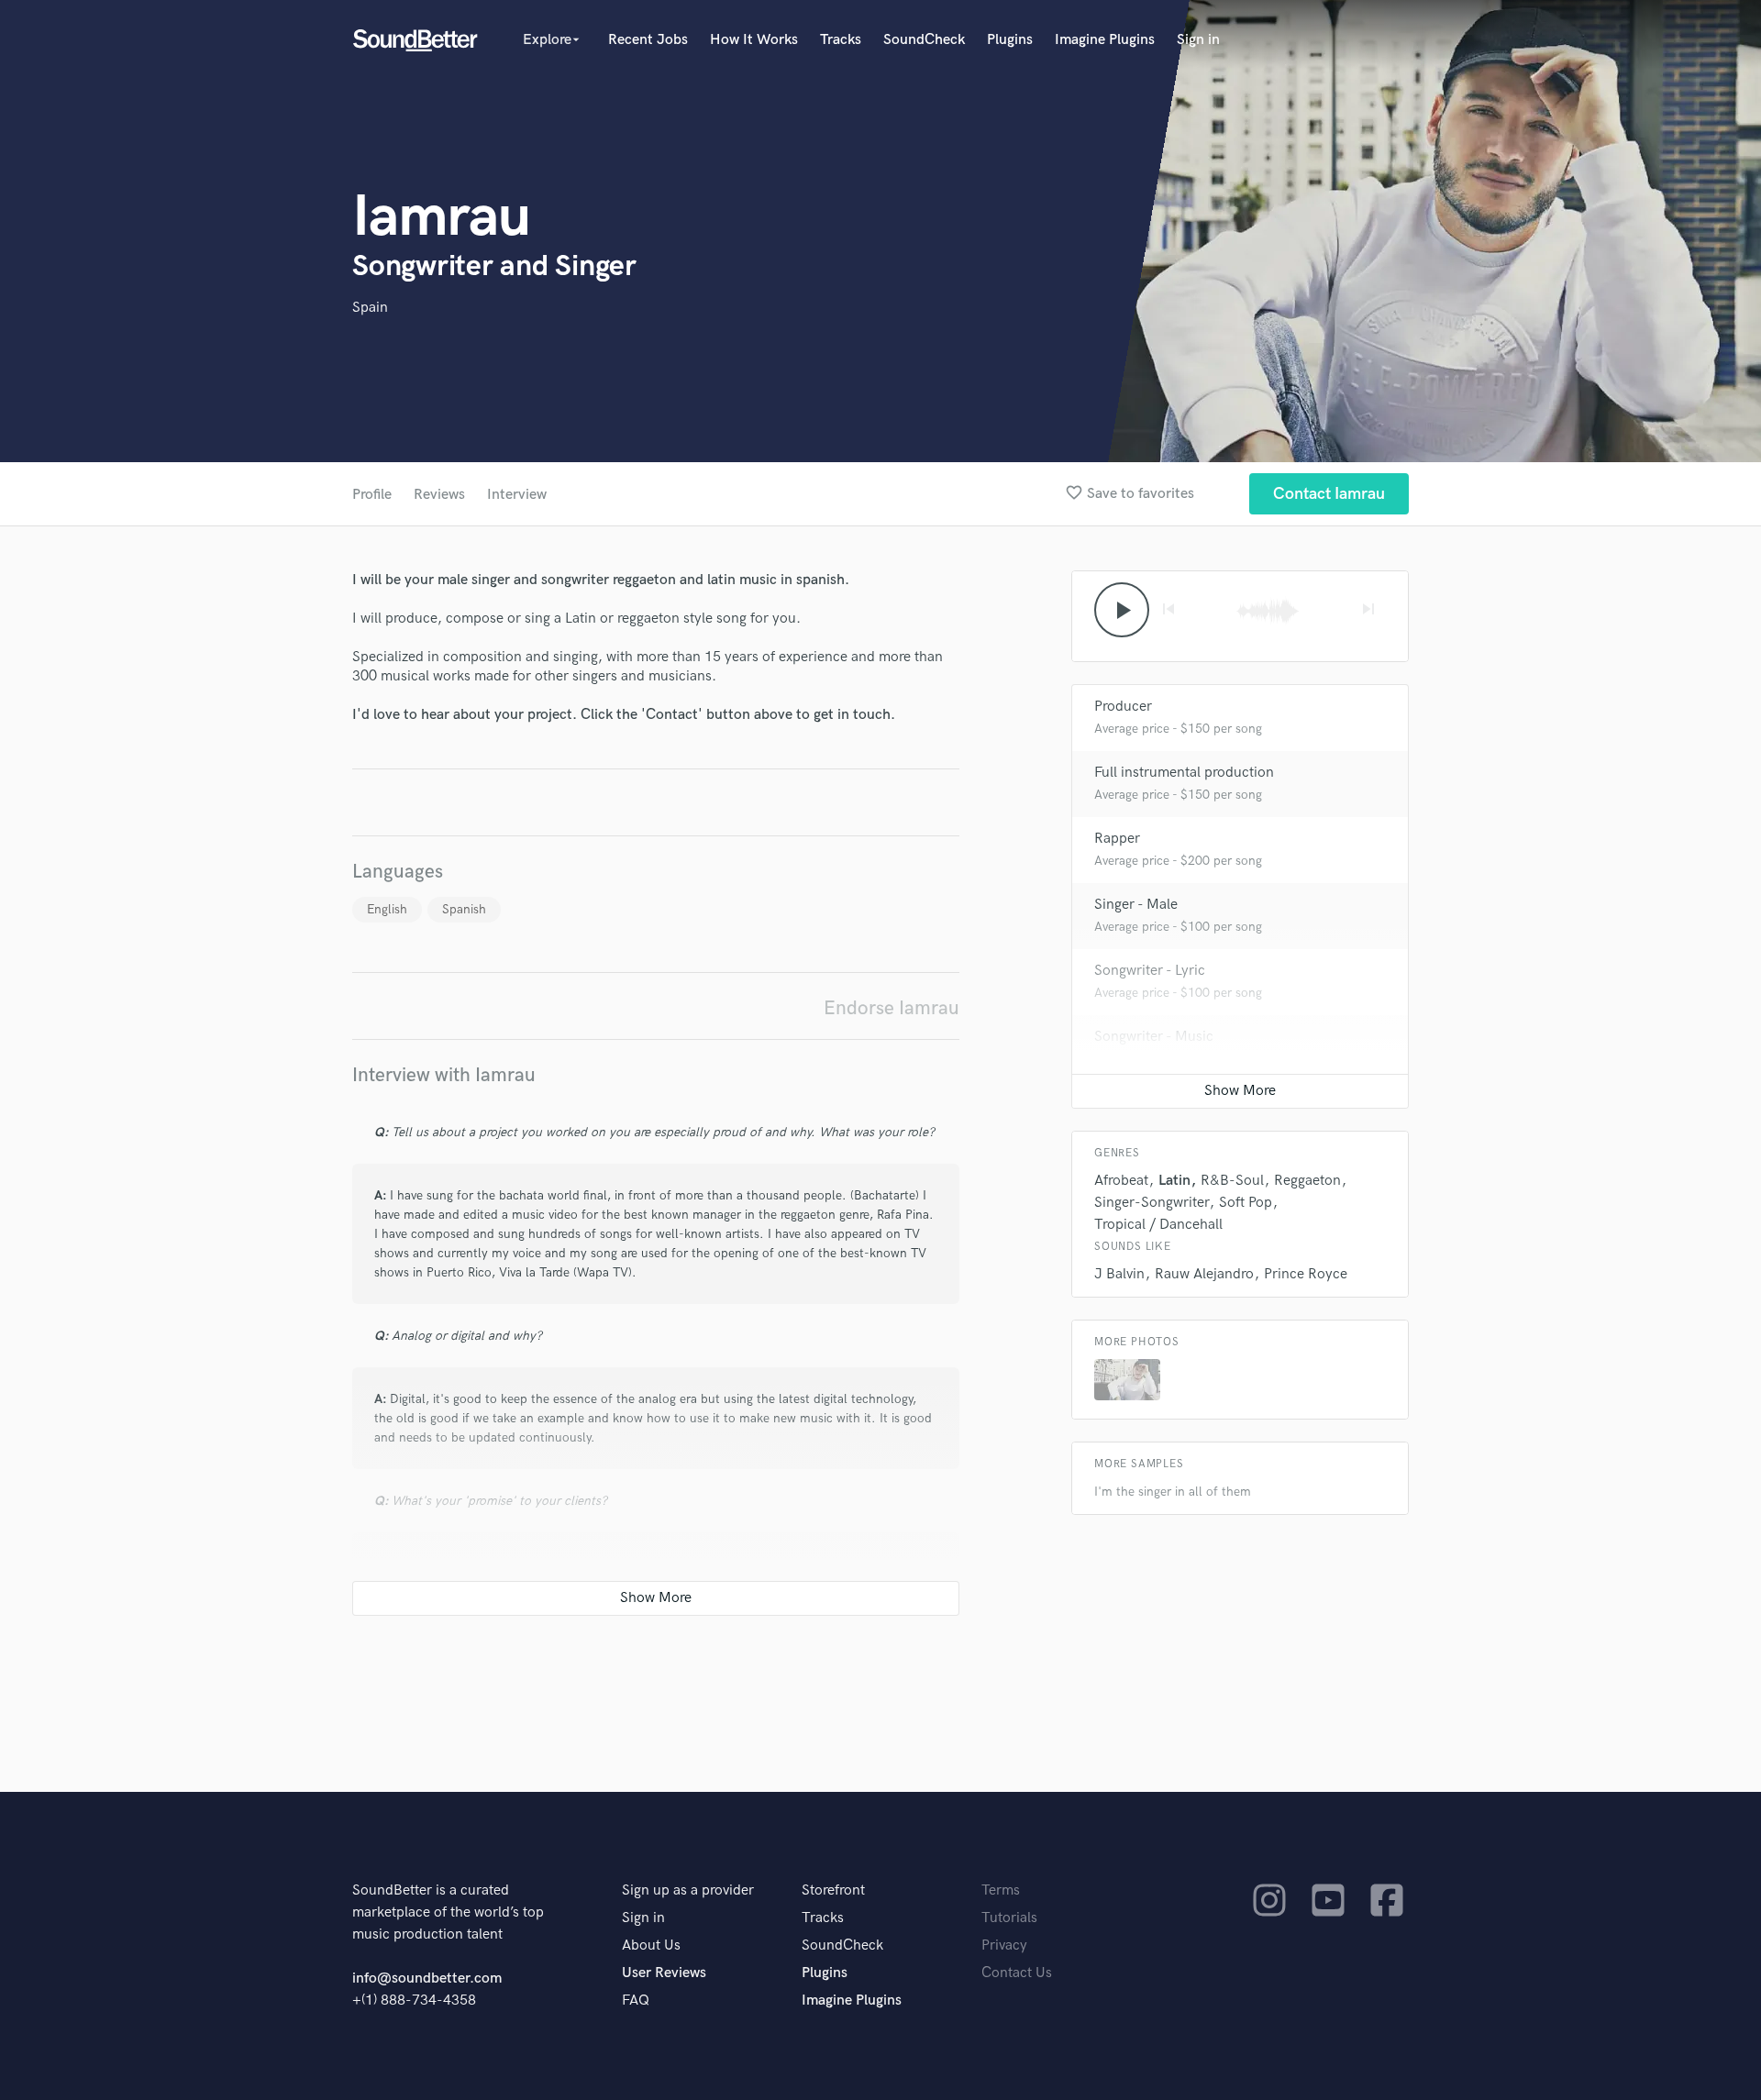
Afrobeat (1121, 1181)
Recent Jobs (648, 40)
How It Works (754, 40)
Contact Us (1017, 1973)
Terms (1001, 1890)
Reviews (439, 495)
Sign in (1198, 40)
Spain (370, 308)
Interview (517, 495)
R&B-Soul (1232, 1181)
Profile (372, 495)
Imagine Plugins (1105, 40)
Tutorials (1009, 1918)
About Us (651, 1945)
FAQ (636, 2001)
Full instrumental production (1184, 773)
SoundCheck (924, 40)
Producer (1123, 707)
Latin (1174, 1181)
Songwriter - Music (1154, 1037)
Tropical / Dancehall (1158, 1225)
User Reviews (664, 1973)
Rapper (1117, 839)
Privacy (1004, 1945)
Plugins (1010, 40)
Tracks (841, 40)
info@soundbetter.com (427, 1978)
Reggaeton (1307, 1181)
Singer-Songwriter (1152, 1203)
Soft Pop (1246, 1203)
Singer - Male (1136, 905)
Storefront (833, 1890)
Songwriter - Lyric (1150, 971)
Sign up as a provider (688, 1890)
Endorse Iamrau (892, 1008)
